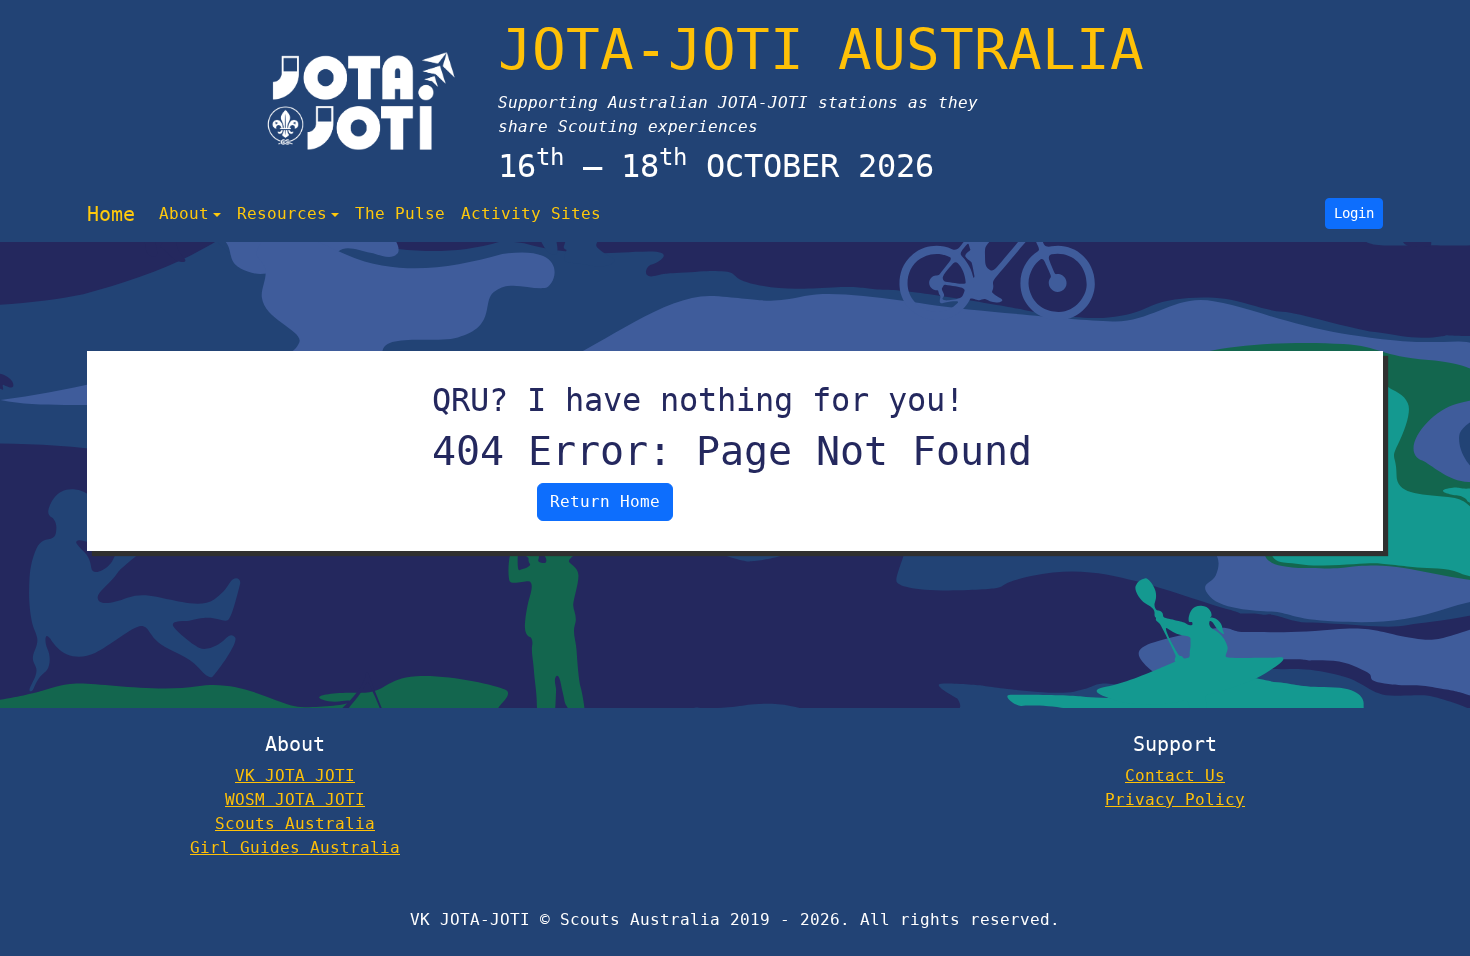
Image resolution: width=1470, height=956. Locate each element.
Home (111, 214)
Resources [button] (282, 213)
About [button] (184, 213)
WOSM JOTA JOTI (295, 799)
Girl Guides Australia (295, 847)
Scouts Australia (295, 823)
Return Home (605, 501)
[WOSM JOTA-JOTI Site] (362, 101)
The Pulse (400, 213)
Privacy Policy (1175, 799)
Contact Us (1175, 775)
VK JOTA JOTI (295, 775)
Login (1354, 213)
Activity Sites (531, 213)
